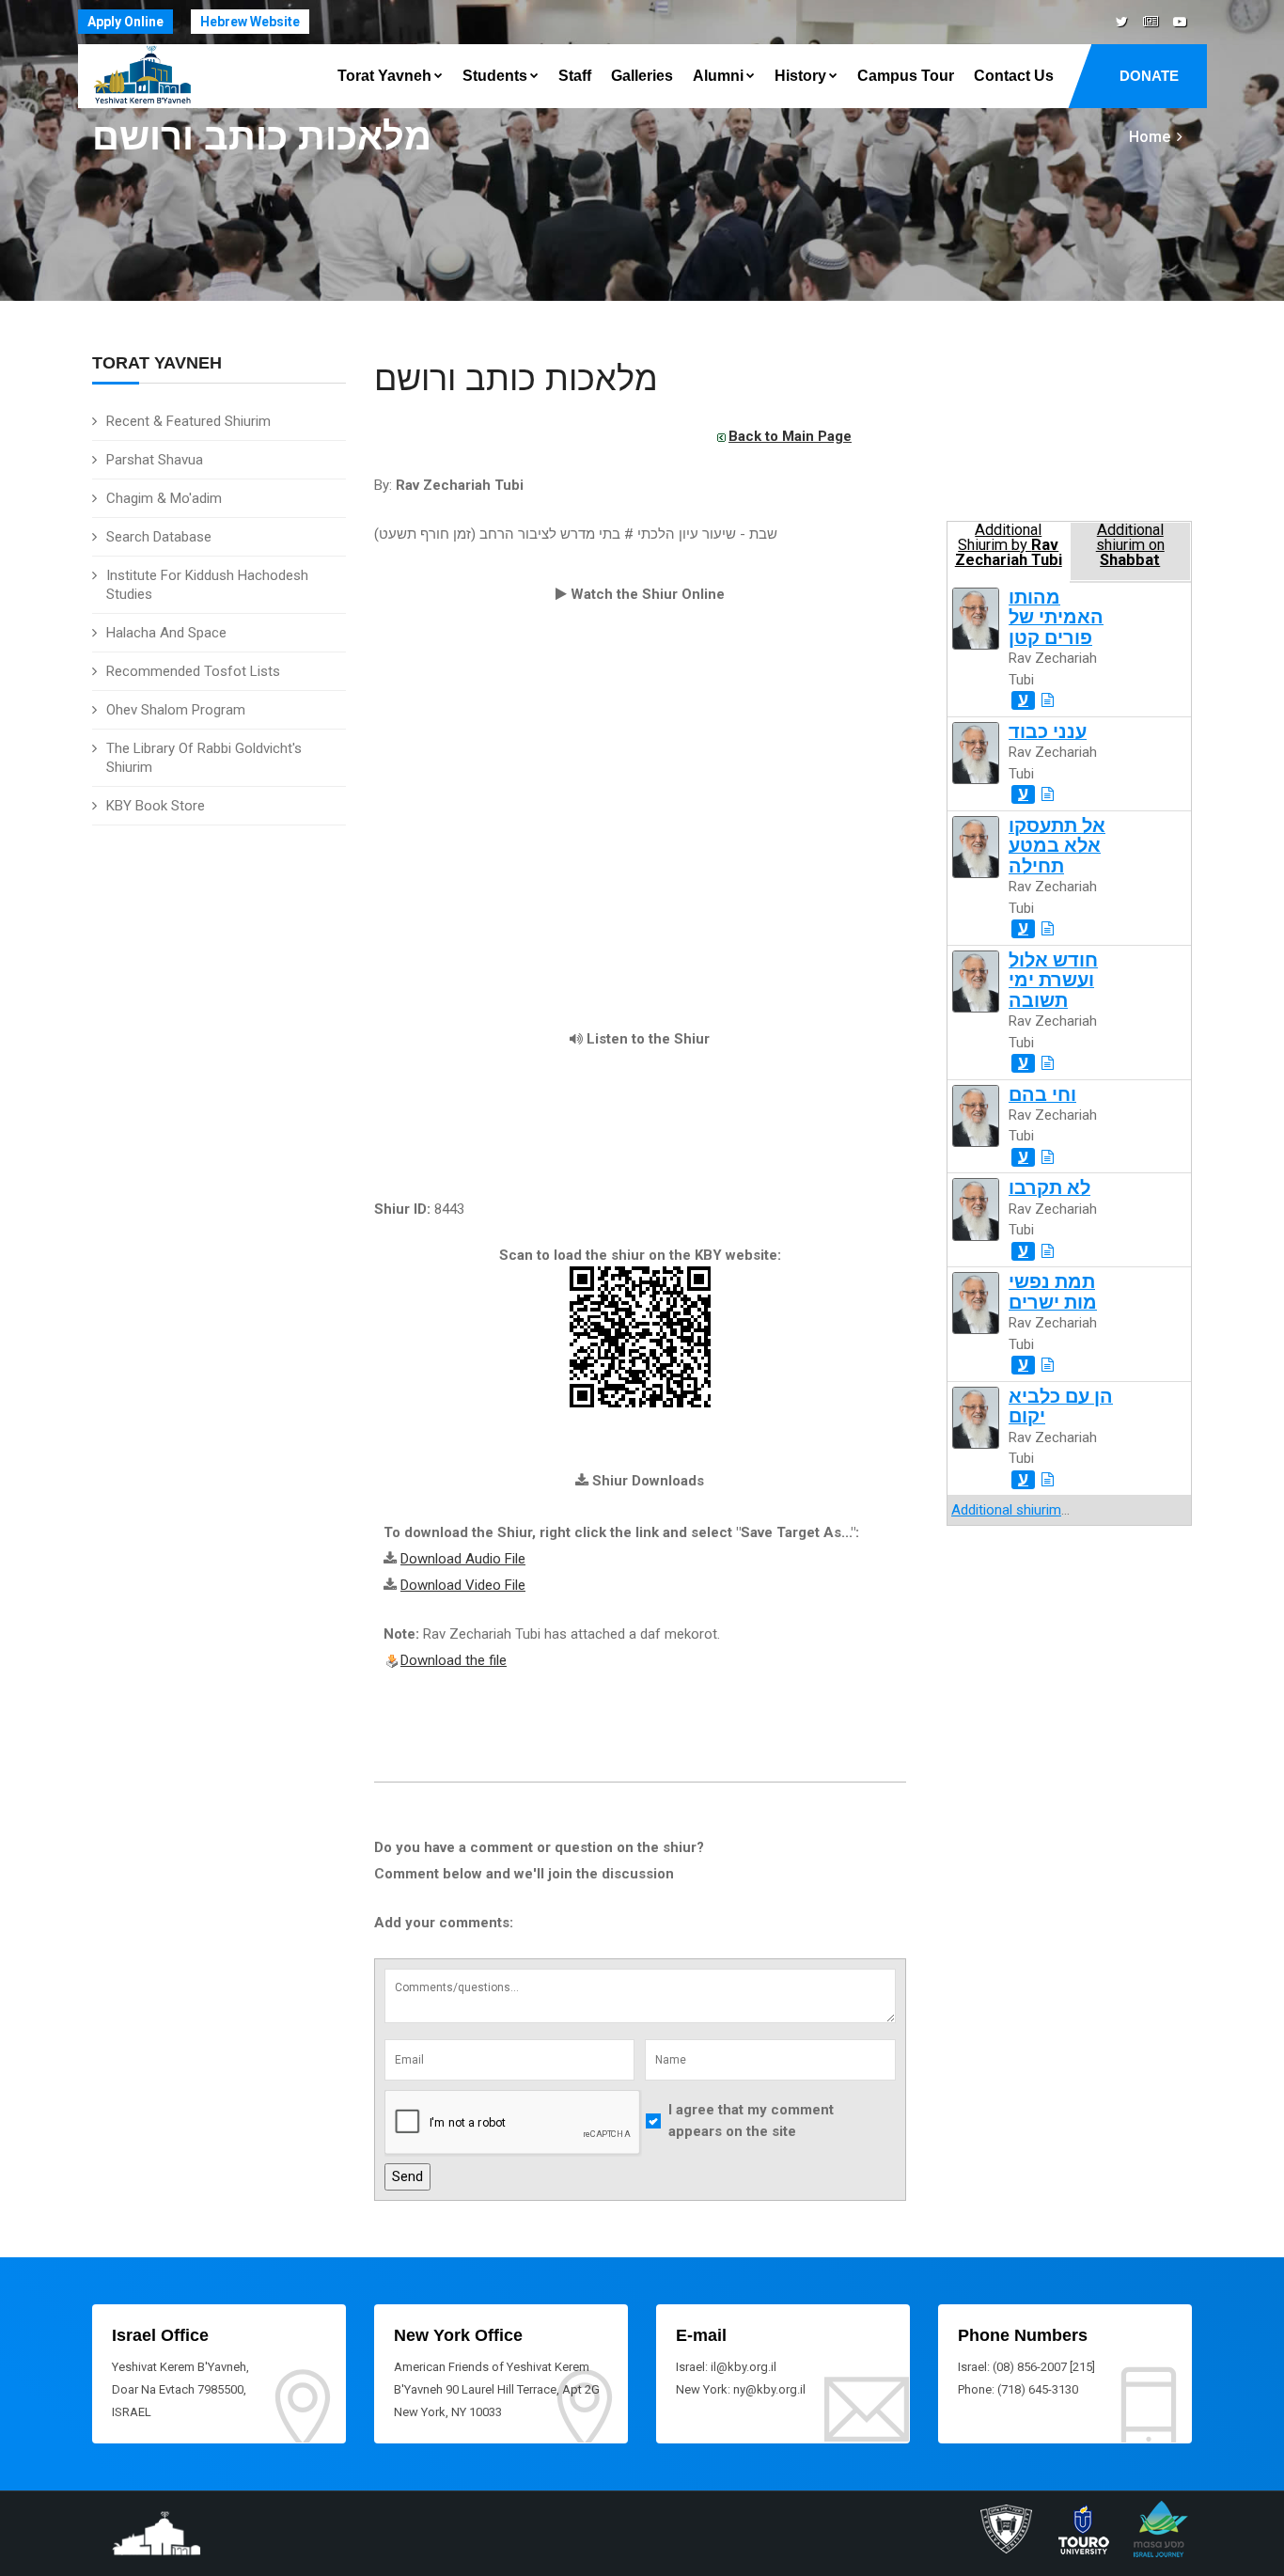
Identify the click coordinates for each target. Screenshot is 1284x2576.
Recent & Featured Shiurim (188, 421)
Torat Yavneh (384, 76)
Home (1150, 137)
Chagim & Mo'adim (164, 498)
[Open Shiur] (1048, 700)
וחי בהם (1042, 1095)
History (800, 76)
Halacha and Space (166, 633)
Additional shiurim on (1130, 545)
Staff (575, 76)
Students (495, 76)
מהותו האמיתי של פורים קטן (1056, 618)
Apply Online (125, 22)
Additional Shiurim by (1009, 545)
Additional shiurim (1006, 1510)
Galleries (642, 76)
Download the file (454, 1660)
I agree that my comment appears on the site (751, 2120)
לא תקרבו (1049, 1188)
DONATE (1149, 76)
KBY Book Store (156, 806)
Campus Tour (906, 76)
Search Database (159, 537)
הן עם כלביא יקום (1061, 1406)
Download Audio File (463, 1559)
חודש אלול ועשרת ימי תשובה (1053, 981)
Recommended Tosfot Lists (193, 671)
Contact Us (1014, 76)
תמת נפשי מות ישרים (1053, 1292)
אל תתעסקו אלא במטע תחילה (1057, 846)
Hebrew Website (250, 22)
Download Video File (463, 1585)
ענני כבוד (1048, 732)
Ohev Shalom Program (176, 710)
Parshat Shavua (155, 460)
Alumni (718, 76)
